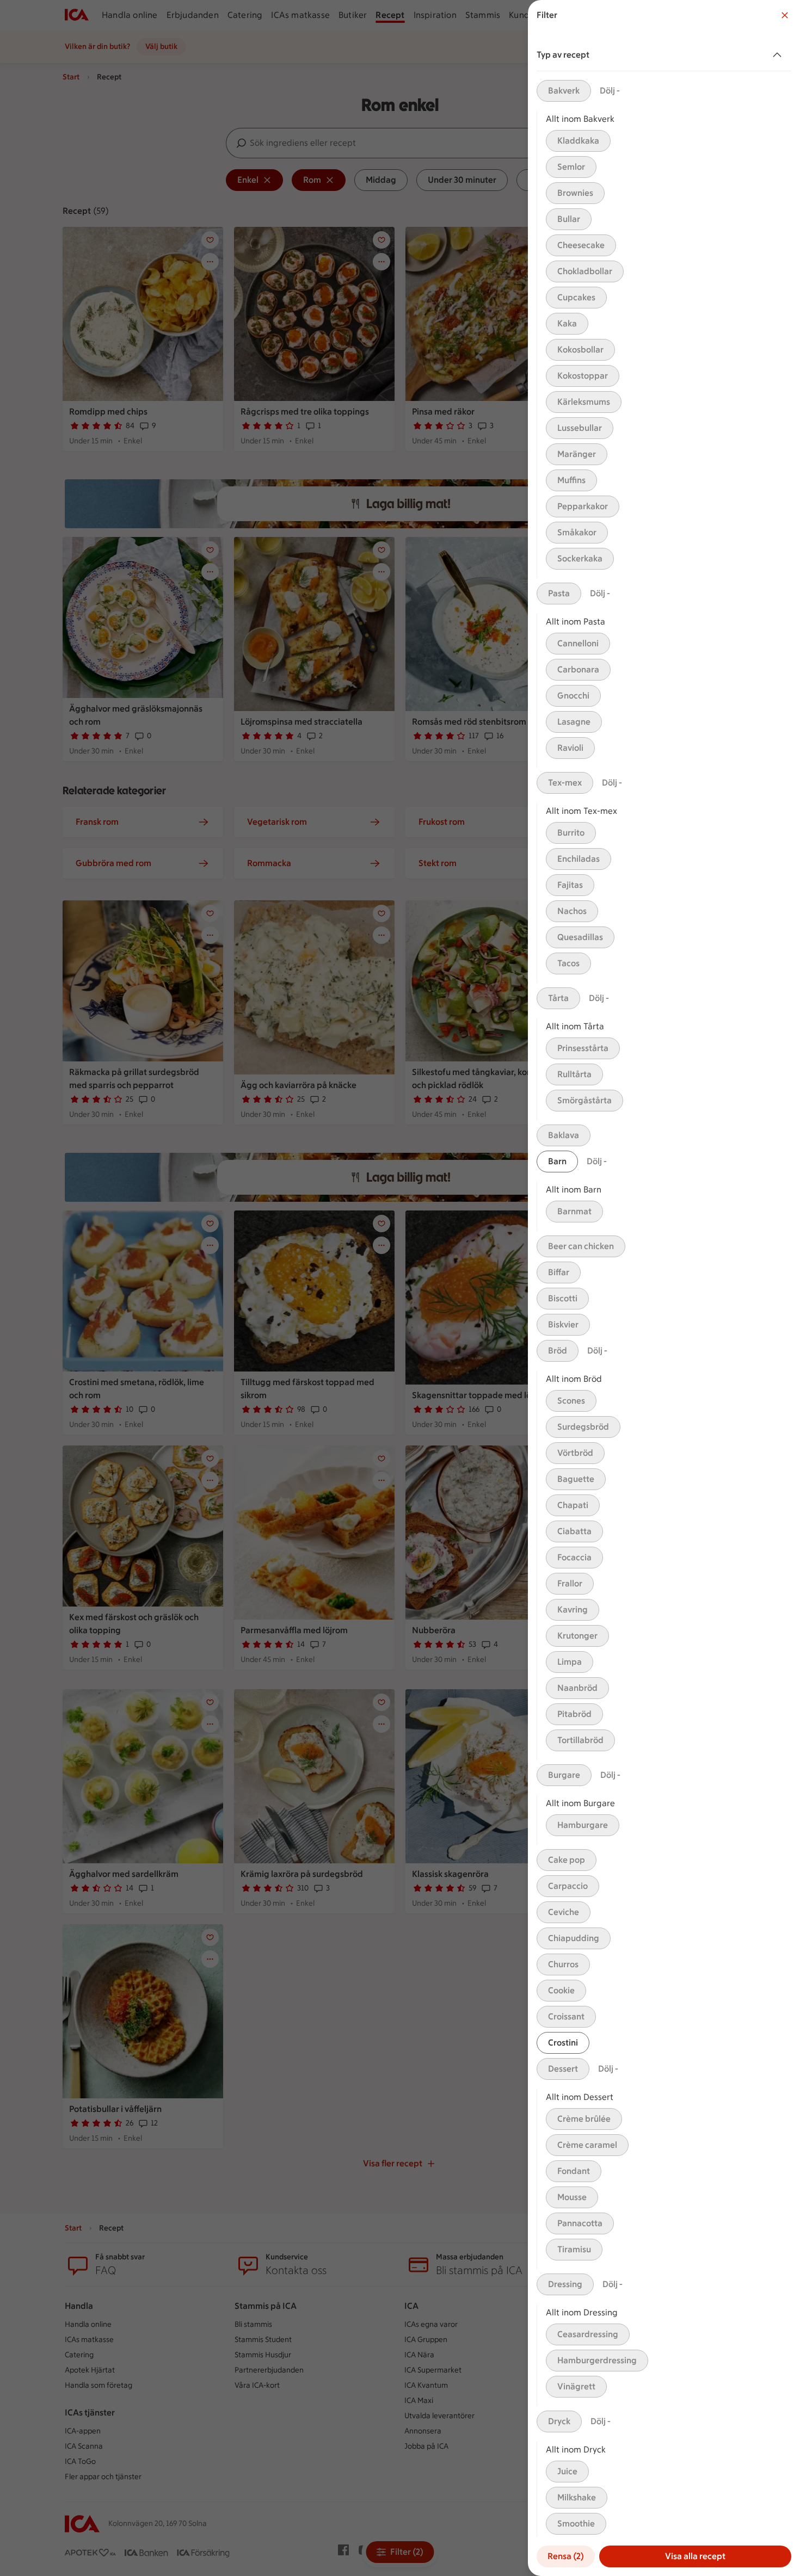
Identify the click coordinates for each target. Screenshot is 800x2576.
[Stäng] (785, 15)
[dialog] (664, 1288)
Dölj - (610, 91)
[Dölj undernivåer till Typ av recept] (779, 55)
